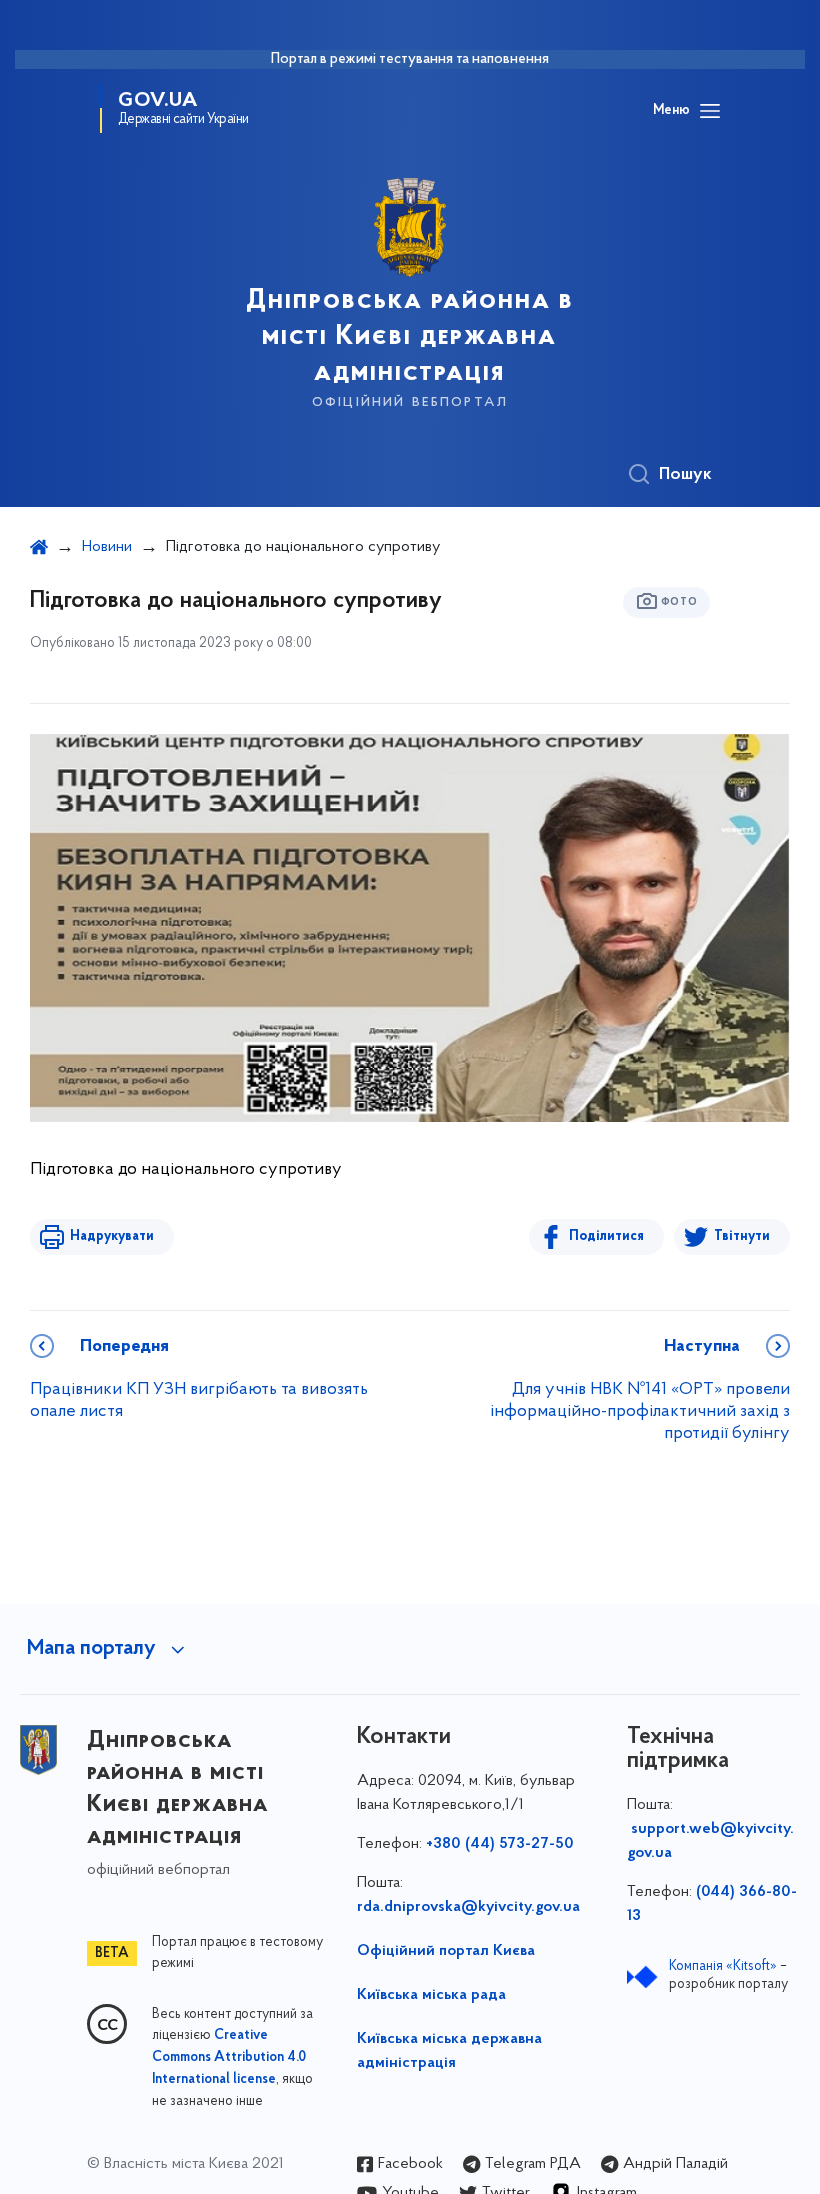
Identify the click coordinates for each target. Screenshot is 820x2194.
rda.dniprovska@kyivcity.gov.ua (468, 1907)
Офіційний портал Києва (446, 1951)
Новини (107, 547)
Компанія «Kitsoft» (723, 1966)
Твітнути (742, 1236)
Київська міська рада (431, 1995)
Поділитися (606, 1236)
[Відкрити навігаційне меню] (710, 111)
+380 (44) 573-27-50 (500, 1844)
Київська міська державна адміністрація (449, 2051)
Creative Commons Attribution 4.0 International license (229, 2058)
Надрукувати (112, 1236)
